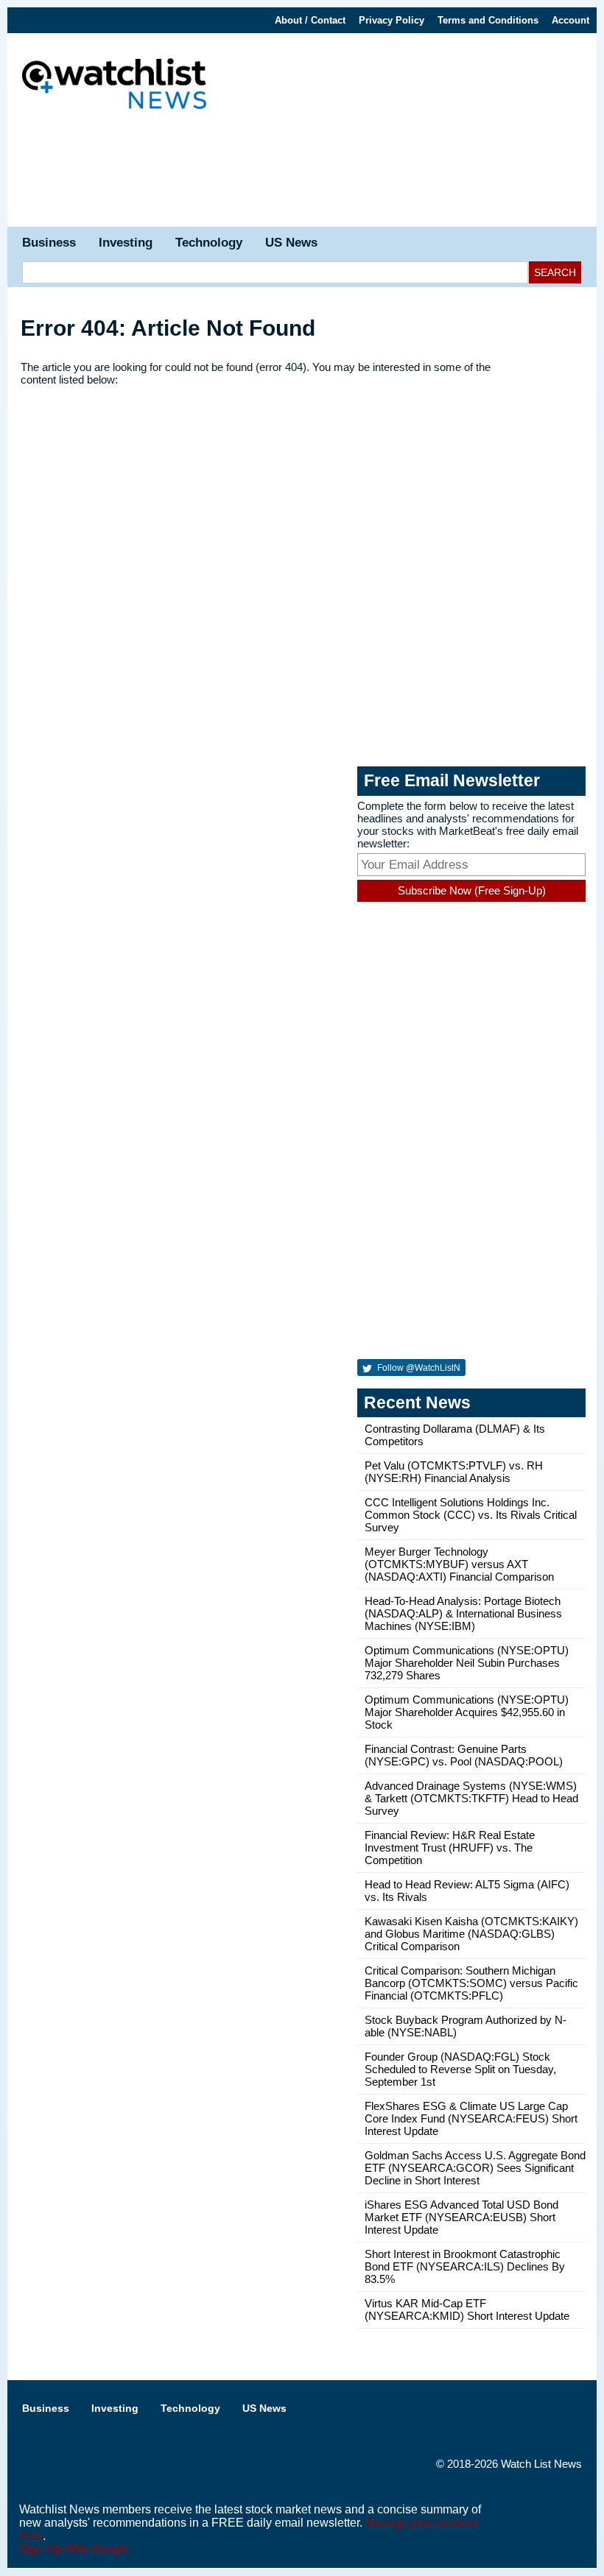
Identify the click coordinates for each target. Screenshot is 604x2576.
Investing (126, 243)
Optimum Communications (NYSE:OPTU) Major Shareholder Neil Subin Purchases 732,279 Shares (467, 1663)
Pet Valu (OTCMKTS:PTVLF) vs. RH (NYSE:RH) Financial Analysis (454, 1472)
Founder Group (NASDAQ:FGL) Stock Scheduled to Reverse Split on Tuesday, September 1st (460, 2069)
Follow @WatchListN (418, 1368)
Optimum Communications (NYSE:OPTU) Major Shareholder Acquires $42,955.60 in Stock (467, 1712)
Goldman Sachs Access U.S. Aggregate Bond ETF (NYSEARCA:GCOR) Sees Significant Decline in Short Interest (475, 2168)
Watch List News (541, 2464)
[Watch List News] (114, 86)
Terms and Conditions (488, 20)
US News (291, 243)
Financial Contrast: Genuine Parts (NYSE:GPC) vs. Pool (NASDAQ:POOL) (464, 1755)
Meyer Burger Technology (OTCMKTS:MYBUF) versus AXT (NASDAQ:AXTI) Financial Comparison (459, 1564)
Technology (209, 243)
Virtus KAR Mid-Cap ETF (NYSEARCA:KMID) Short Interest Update (467, 2309)
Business (49, 243)
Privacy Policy (391, 20)
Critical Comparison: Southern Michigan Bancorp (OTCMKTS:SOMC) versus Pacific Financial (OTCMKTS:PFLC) (471, 1983)
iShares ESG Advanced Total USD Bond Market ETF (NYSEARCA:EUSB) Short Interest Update (461, 2217)
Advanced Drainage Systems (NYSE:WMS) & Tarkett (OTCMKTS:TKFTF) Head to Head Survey (471, 1798)
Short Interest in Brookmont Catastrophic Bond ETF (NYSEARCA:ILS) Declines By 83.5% (465, 2266)
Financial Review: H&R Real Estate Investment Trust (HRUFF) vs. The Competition (450, 1848)
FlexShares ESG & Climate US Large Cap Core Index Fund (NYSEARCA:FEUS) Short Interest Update (471, 2118)
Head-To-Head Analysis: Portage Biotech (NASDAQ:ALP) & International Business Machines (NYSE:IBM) (463, 1613)
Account (570, 20)
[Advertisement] (302, 175)
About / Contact (310, 20)
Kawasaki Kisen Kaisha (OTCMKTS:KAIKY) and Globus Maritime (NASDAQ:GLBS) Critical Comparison (471, 1934)
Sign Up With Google (74, 2549)
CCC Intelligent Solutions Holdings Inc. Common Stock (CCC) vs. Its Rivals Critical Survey (471, 1515)
